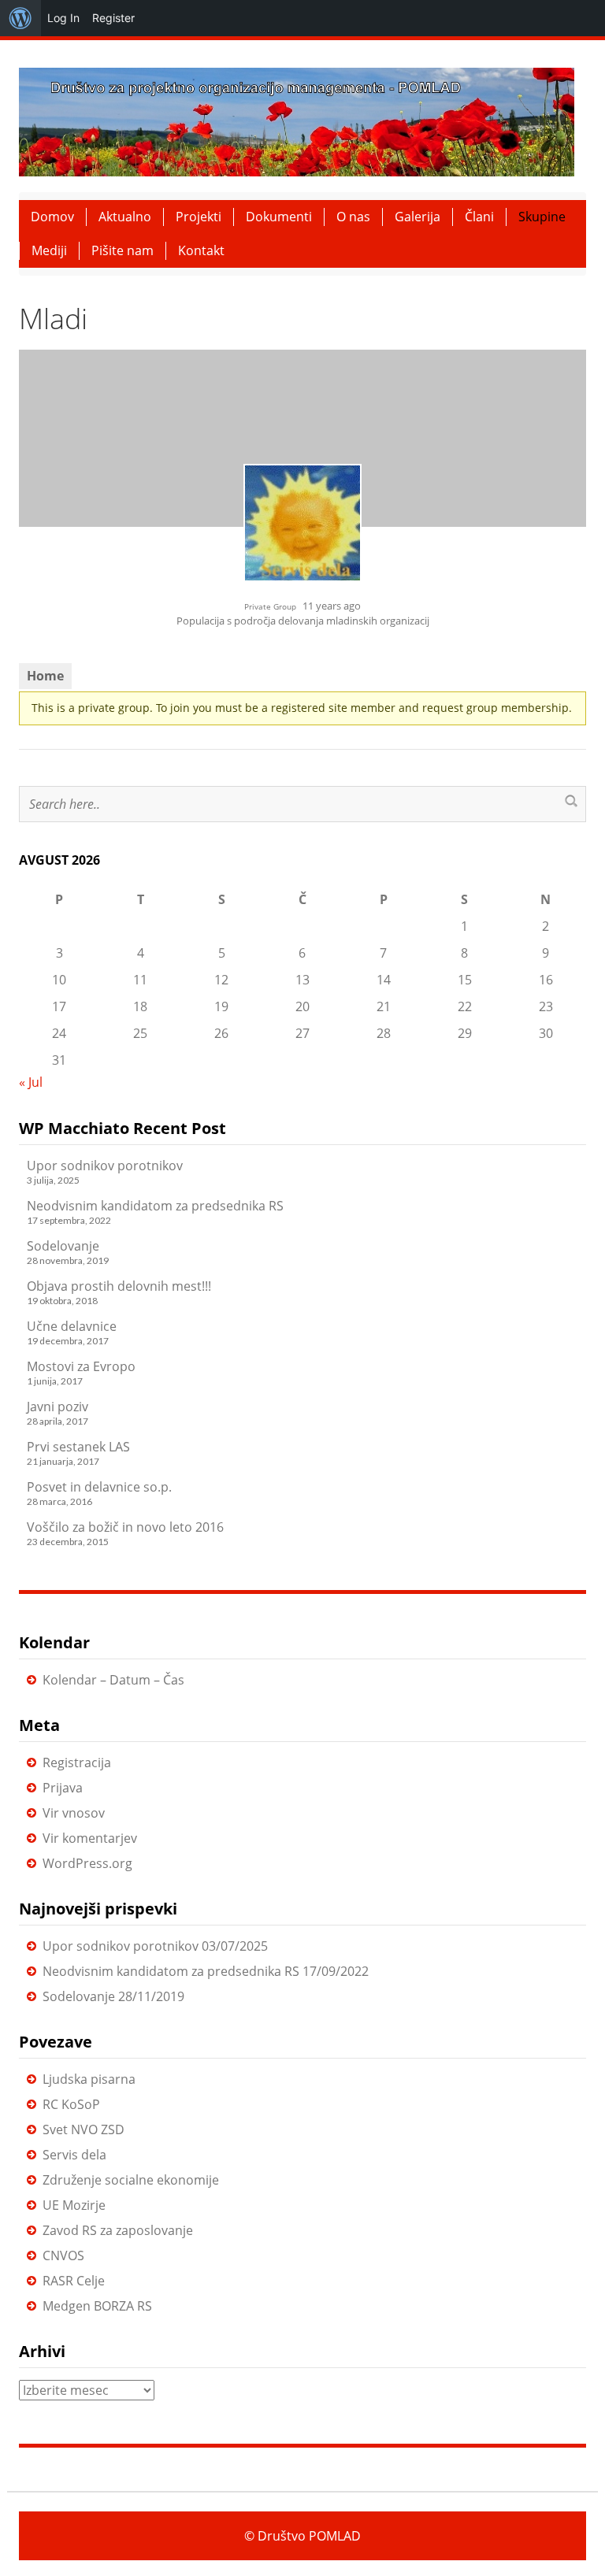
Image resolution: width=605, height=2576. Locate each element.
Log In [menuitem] (63, 18)
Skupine (542, 217)
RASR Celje (74, 2281)
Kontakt (201, 250)
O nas (353, 217)
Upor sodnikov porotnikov (105, 1166)
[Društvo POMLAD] (297, 120)
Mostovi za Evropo (81, 1366)
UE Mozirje (74, 2205)
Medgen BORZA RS (97, 2306)
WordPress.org (87, 1863)
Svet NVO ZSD (84, 2129)
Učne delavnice (72, 1326)
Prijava (63, 1788)
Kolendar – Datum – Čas (113, 1680)
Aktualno (125, 217)
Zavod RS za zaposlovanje (118, 2230)
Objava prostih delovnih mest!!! (119, 1286)
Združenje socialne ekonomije (131, 2180)
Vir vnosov (74, 1813)
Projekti (199, 217)
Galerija (418, 217)
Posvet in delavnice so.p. (99, 1487)
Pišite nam (122, 250)
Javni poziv (58, 1407)
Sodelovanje (63, 1246)
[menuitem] (20, 18)
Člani (479, 217)
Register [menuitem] (113, 18)
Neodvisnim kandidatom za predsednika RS (155, 1206)
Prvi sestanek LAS (78, 1447)
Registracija (77, 1762)
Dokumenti (279, 217)
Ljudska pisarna (89, 2079)
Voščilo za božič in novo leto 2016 (125, 1527)
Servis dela (74, 2155)
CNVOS (63, 2255)
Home (45, 676)
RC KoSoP (71, 2104)
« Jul (31, 1082)
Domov (52, 217)
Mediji (49, 250)
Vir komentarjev (90, 1838)
